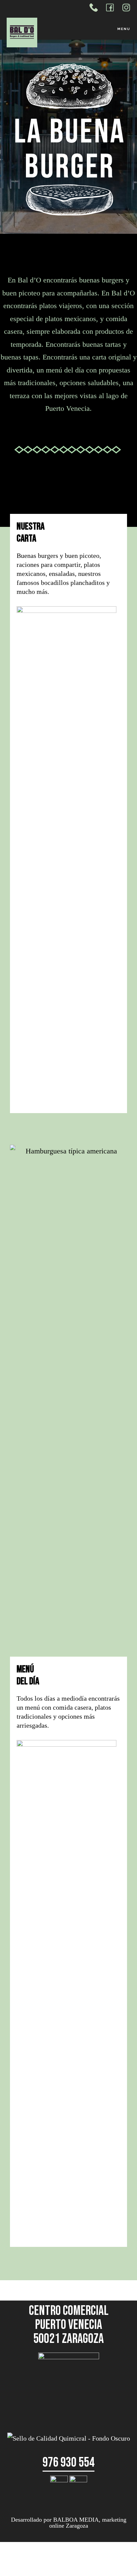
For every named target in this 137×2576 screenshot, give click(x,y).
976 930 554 (68, 2463)
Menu (124, 29)
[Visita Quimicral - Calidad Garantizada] (69, 2438)
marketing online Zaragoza (88, 2523)
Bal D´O (40, 32)
